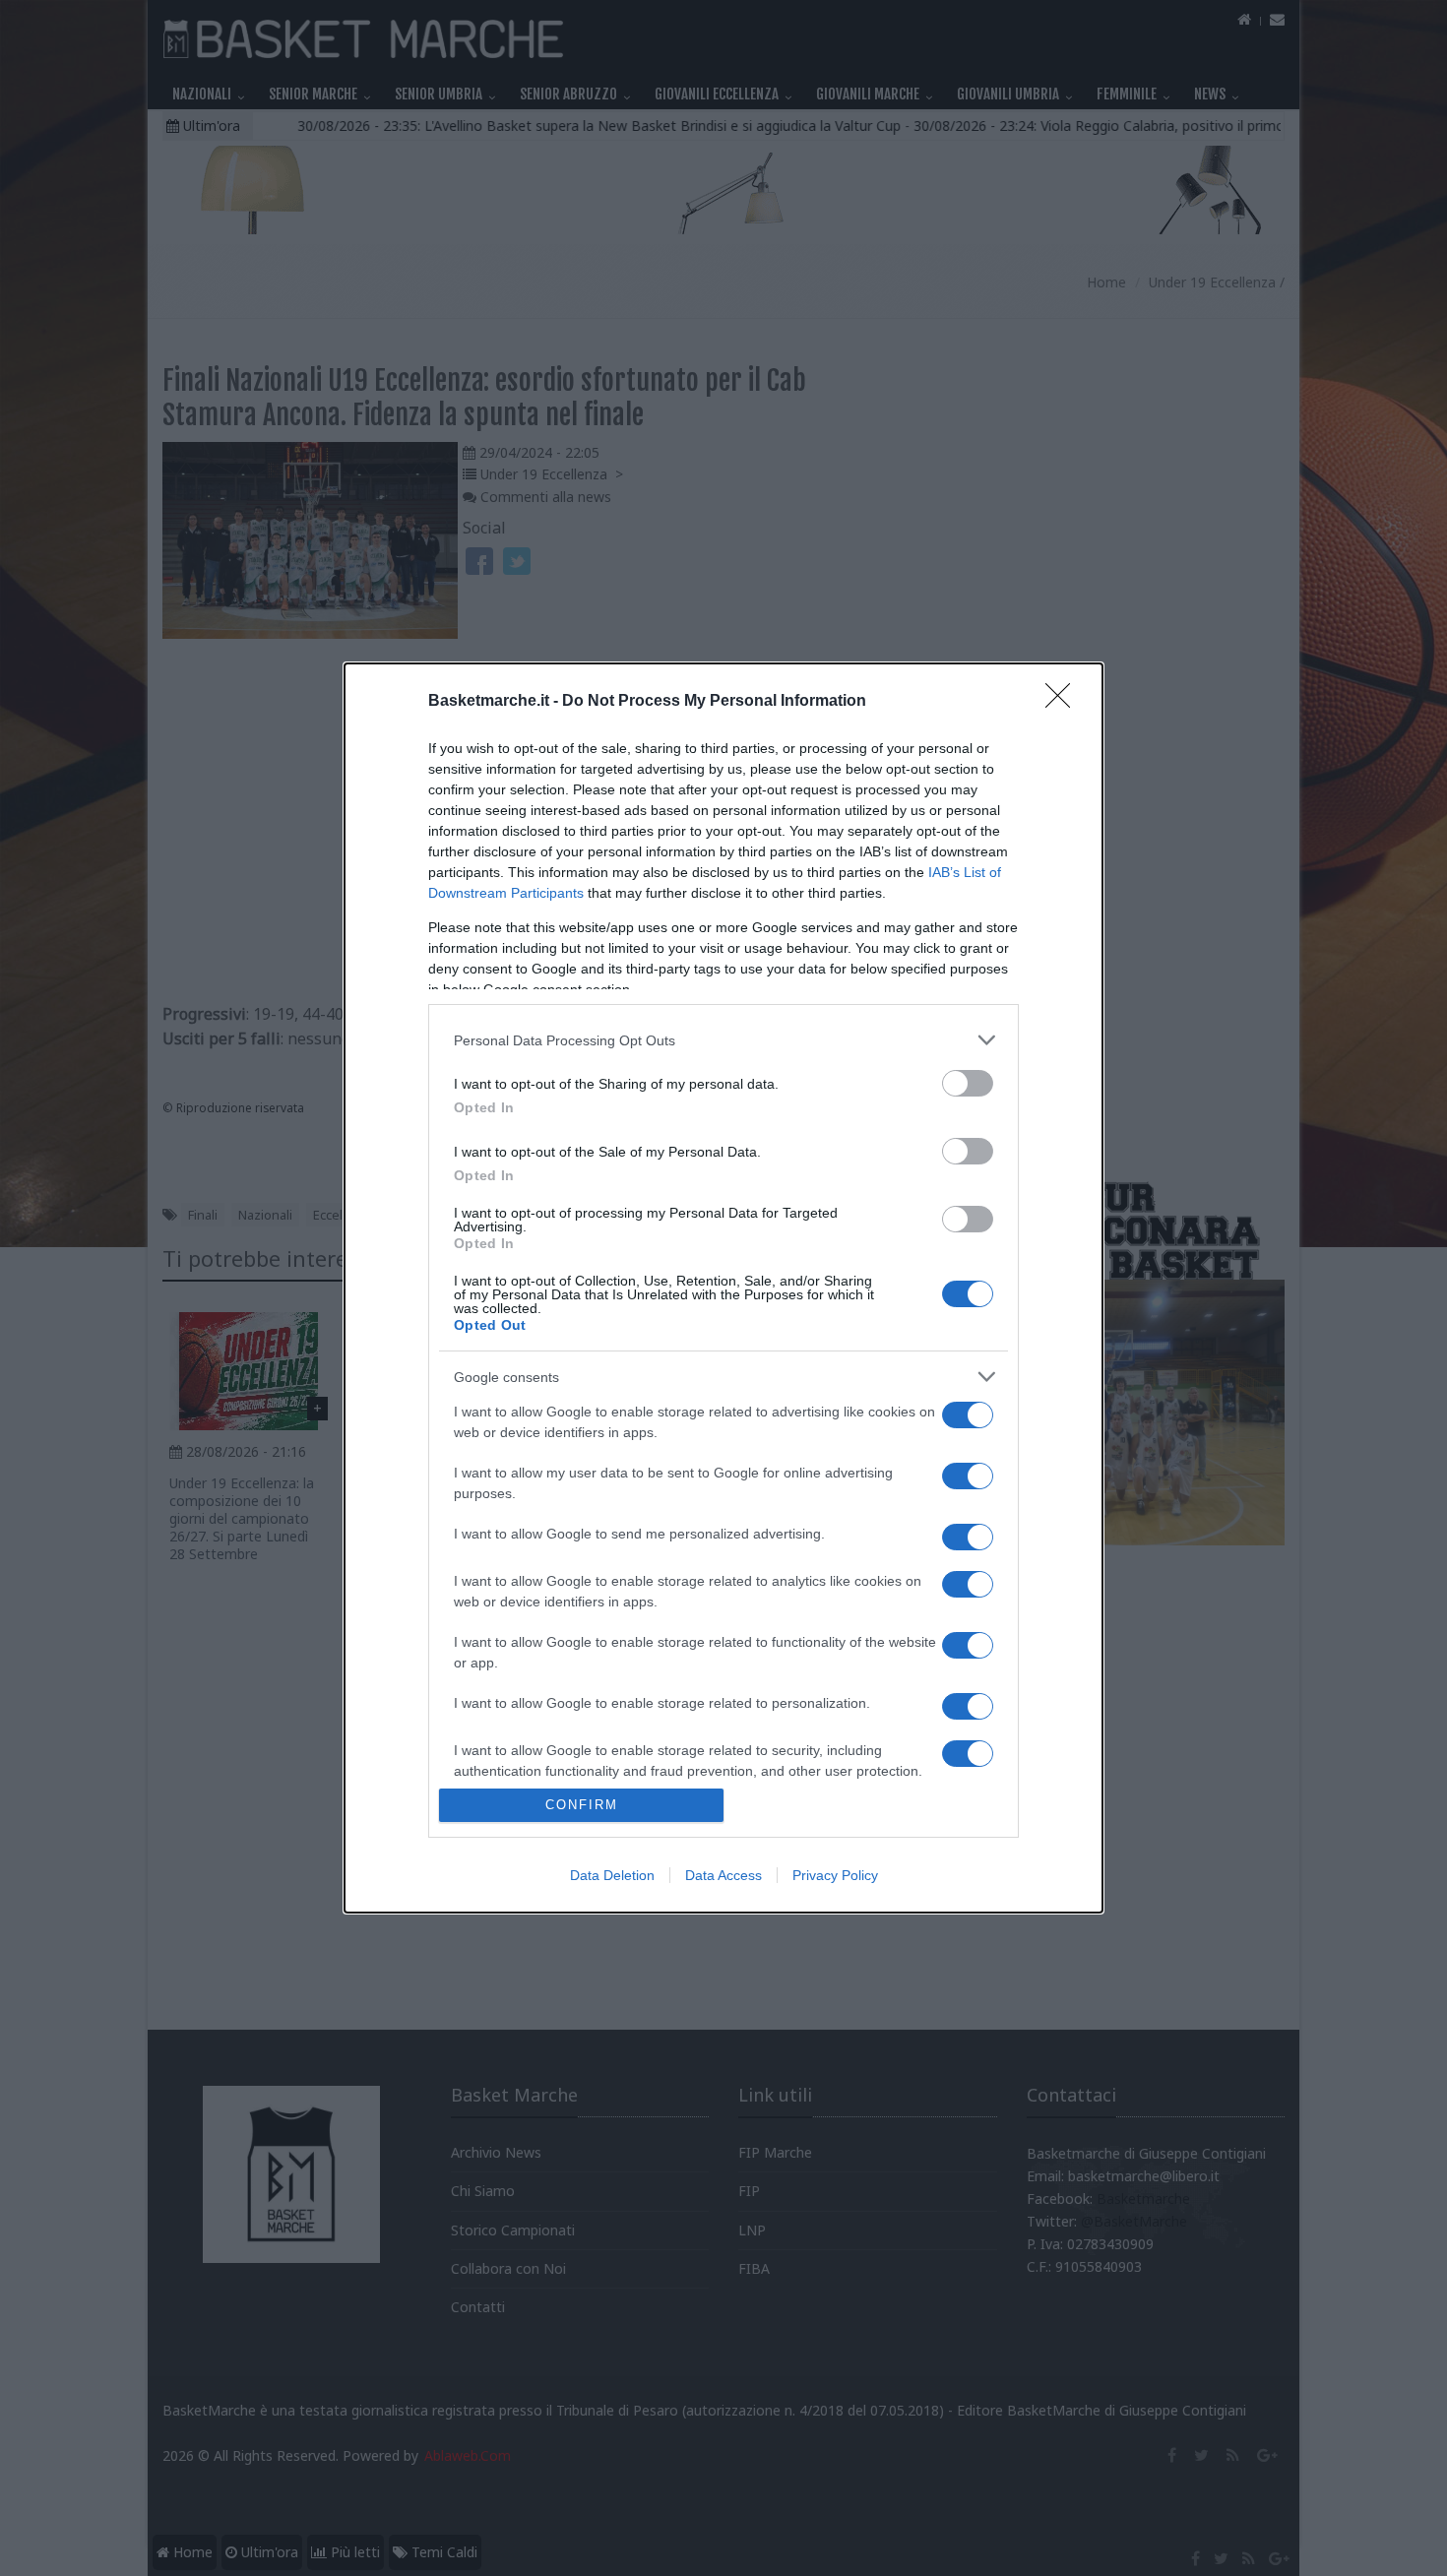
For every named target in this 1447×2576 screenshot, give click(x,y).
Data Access (723, 1875)
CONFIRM (582, 1805)
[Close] (1064, 702)
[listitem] (723, 1040)
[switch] (968, 1083)
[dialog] (723, 1288)
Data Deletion (612, 1875)
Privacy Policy (835, 1875)
